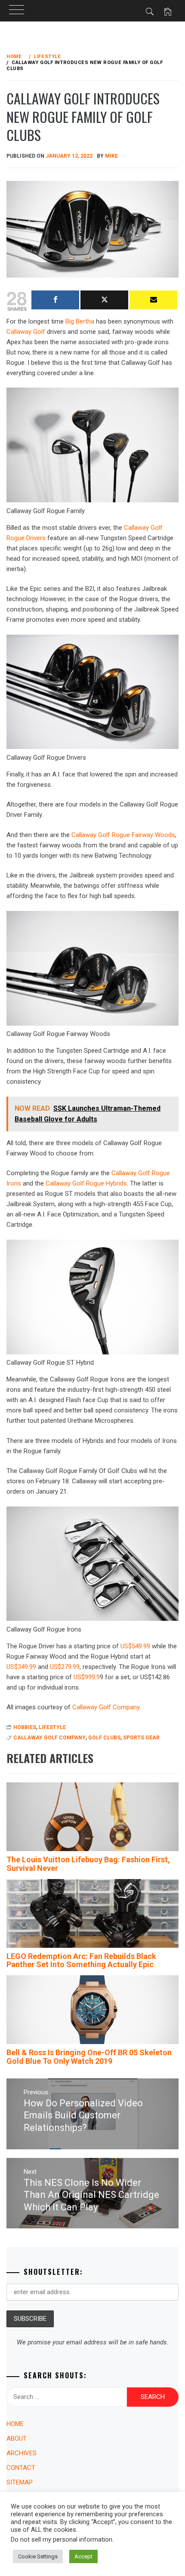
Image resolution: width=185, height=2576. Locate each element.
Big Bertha (80, 321)
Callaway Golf (26, 332)
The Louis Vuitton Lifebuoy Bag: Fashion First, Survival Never (88, 1864)
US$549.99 (135, 1646)
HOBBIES (25, 1727)
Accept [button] (83, 2556)
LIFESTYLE (52, 1727)
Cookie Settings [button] (38, 2556)
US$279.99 (65, 1667)
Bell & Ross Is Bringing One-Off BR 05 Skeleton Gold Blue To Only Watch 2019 (89, 2057)
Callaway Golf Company (106, 1707)
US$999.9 (87, 1677)
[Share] (55, 300)
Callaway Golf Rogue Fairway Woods (123, 835)
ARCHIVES (22, 2453)
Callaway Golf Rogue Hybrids (86, 1183)
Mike (111, 156)
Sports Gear (141, 1738)
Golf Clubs (104, 1738)
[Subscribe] (153, 300)
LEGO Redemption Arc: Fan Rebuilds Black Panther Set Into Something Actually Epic (81, 1960)
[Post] (104, 300)
